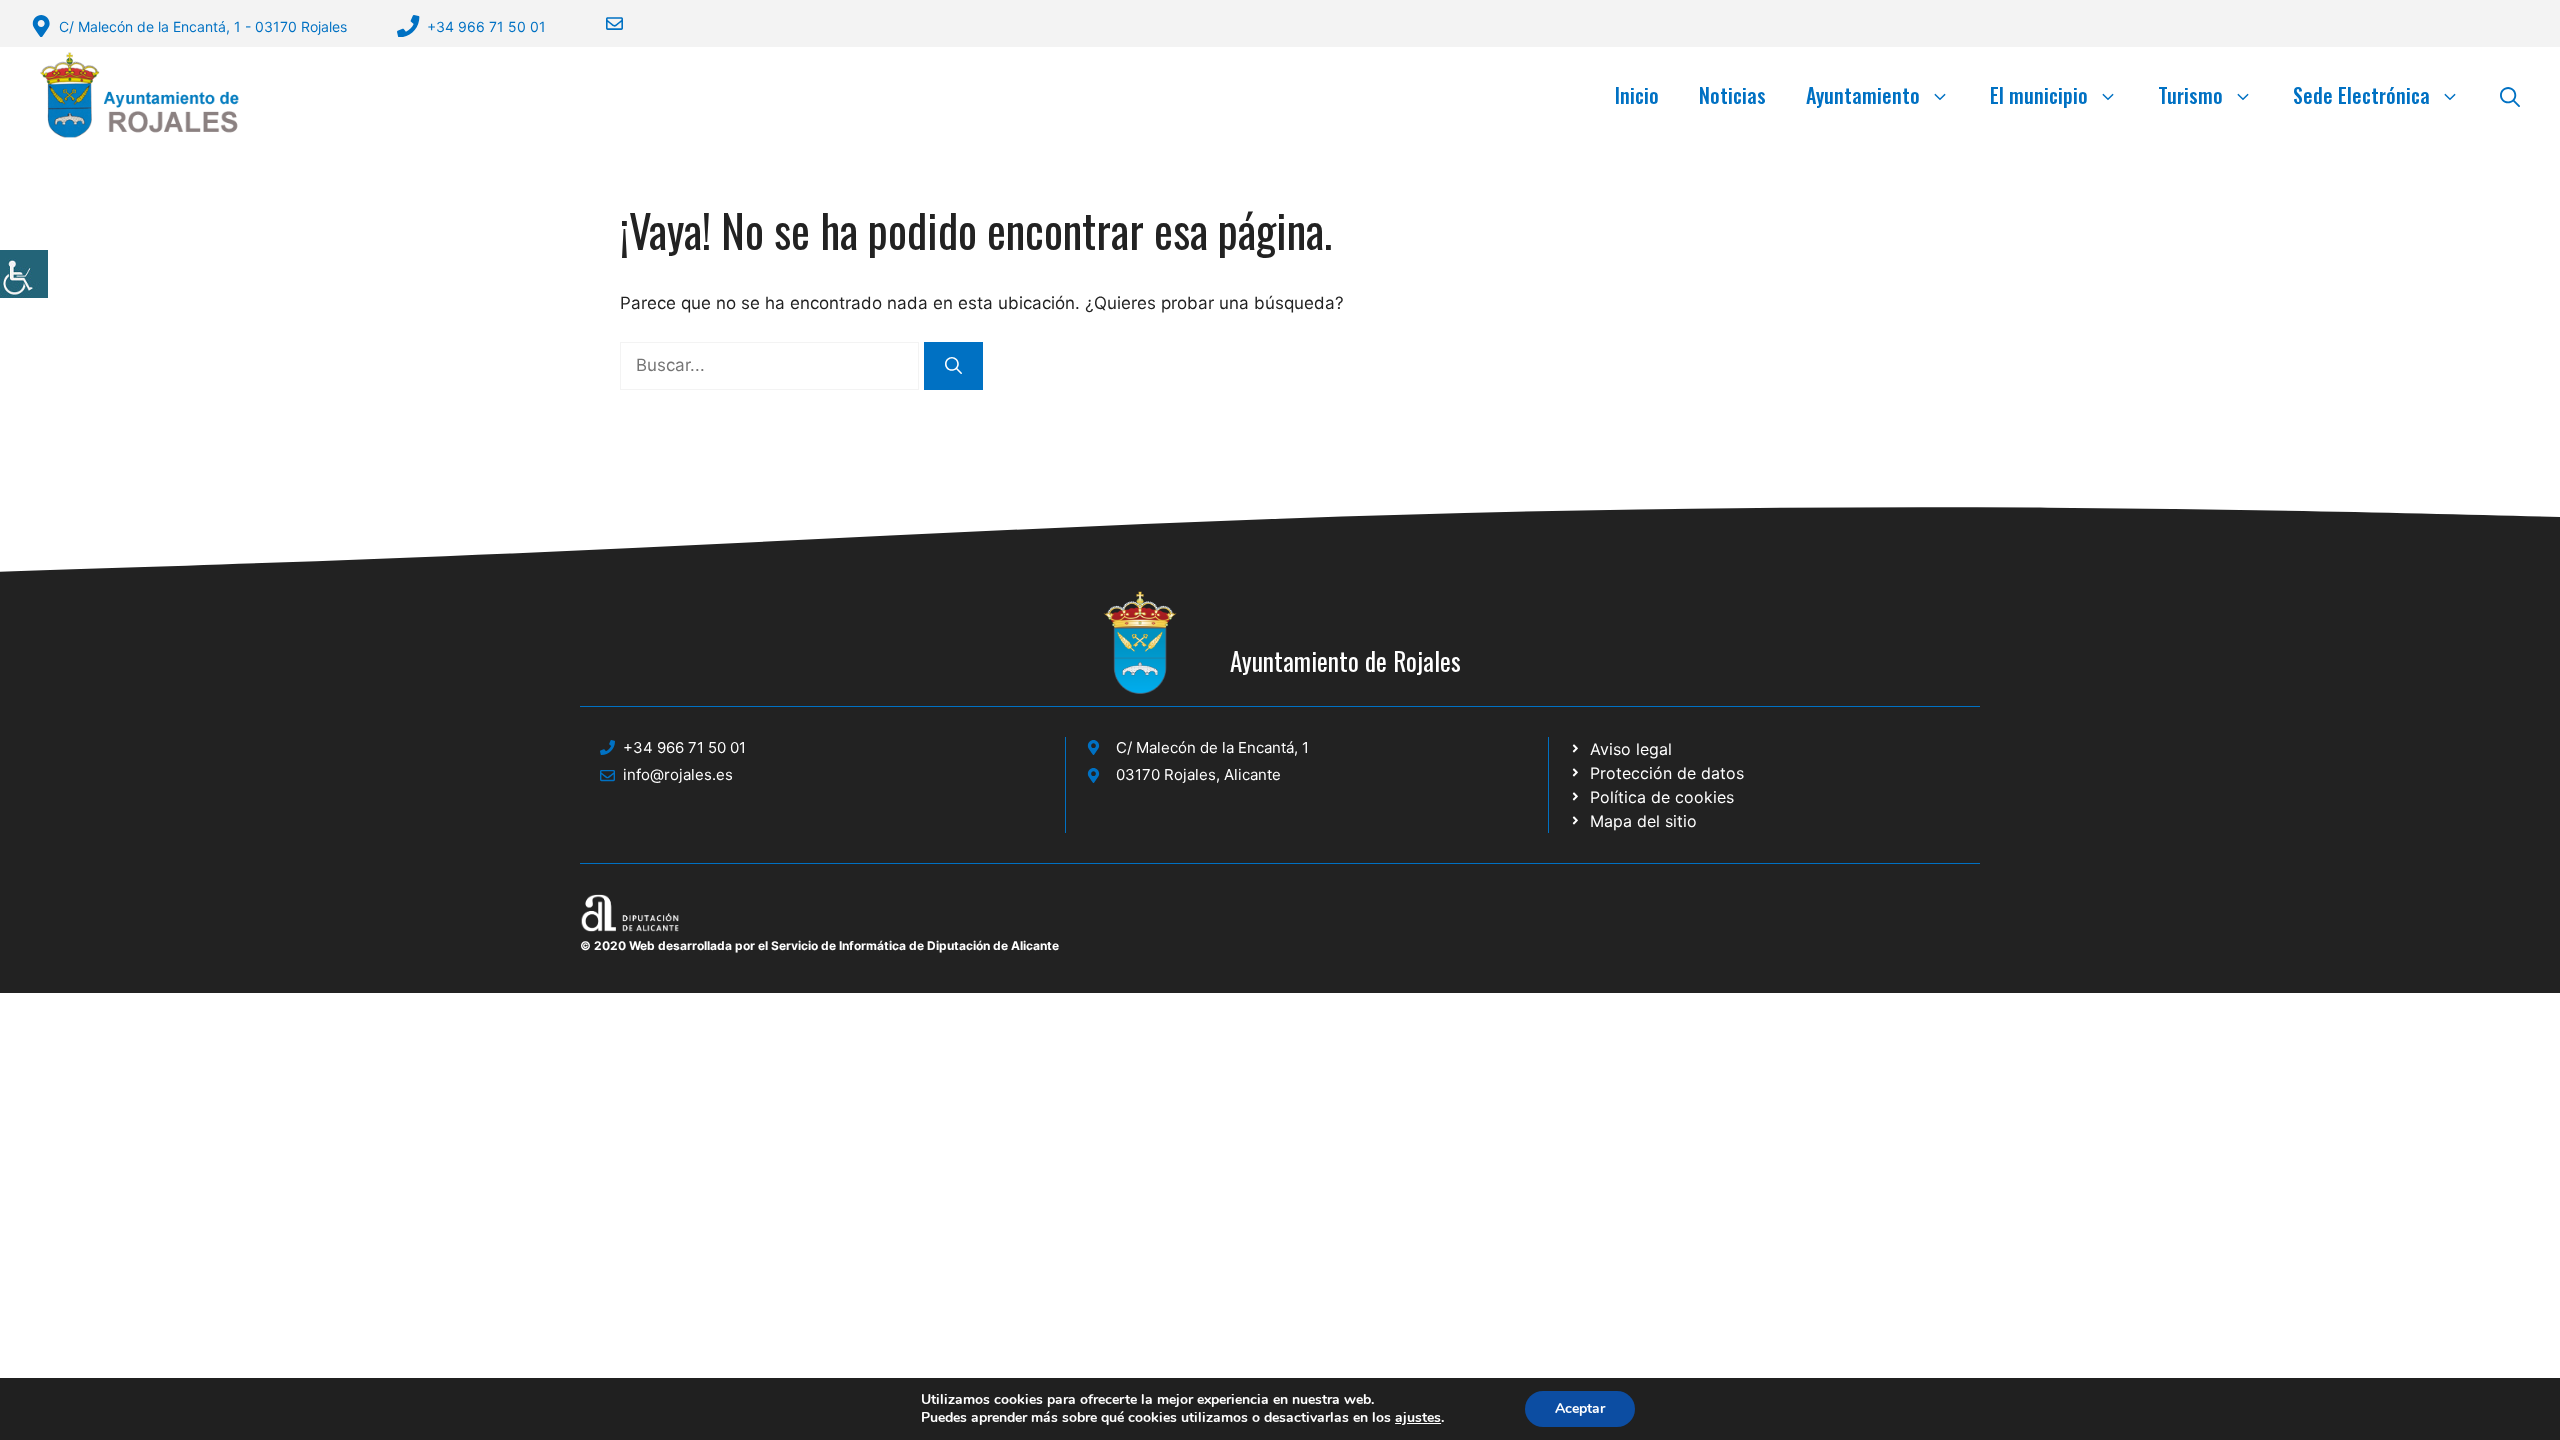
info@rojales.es (678, 774)
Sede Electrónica (2361, 95)
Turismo (2190, 95)
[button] (2510, 95)
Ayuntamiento (1863, 95)
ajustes (1418, 1418)
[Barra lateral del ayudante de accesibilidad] (24, 274)
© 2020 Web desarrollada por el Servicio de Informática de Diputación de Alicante (819, 945)
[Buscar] (953, 366)
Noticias (1732, 95)
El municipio (2039, 95)
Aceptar (1580, 1408)
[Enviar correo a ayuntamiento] (602, 23)
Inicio (1637, 95)
